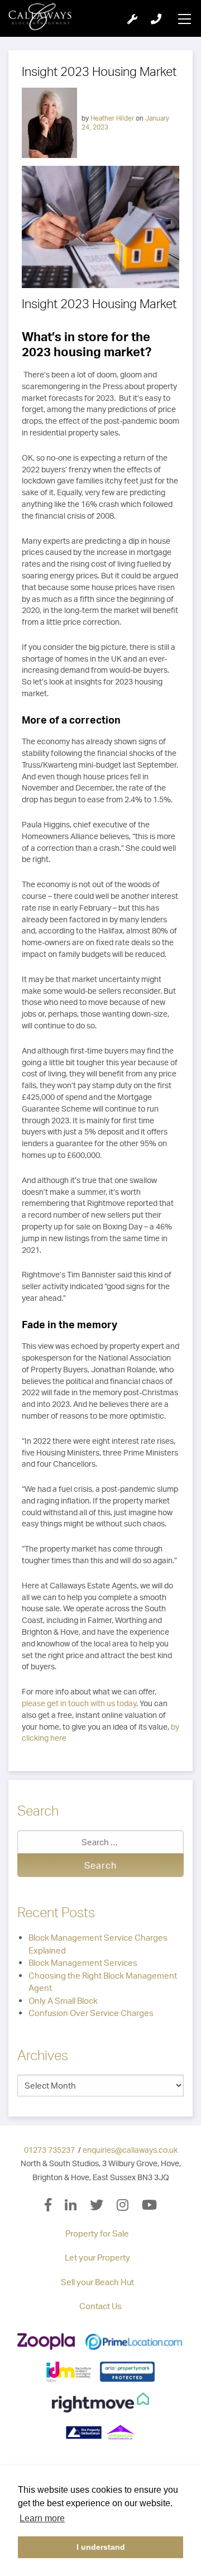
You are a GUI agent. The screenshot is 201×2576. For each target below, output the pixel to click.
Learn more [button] (42, 2518)
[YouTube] (149, 2206)
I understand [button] (101, 2547)
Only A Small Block (63, 2001)
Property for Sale (97, 2233)
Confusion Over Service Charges (91, 2013)
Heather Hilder (112, 118)
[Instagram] (129, 2206)
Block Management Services (83, 1963)
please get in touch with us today (79, 1703)
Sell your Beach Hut (97, 2282)
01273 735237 (49, 2150)
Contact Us (100, 2306)
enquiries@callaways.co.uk (130, 2150)
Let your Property (97, 2257)
